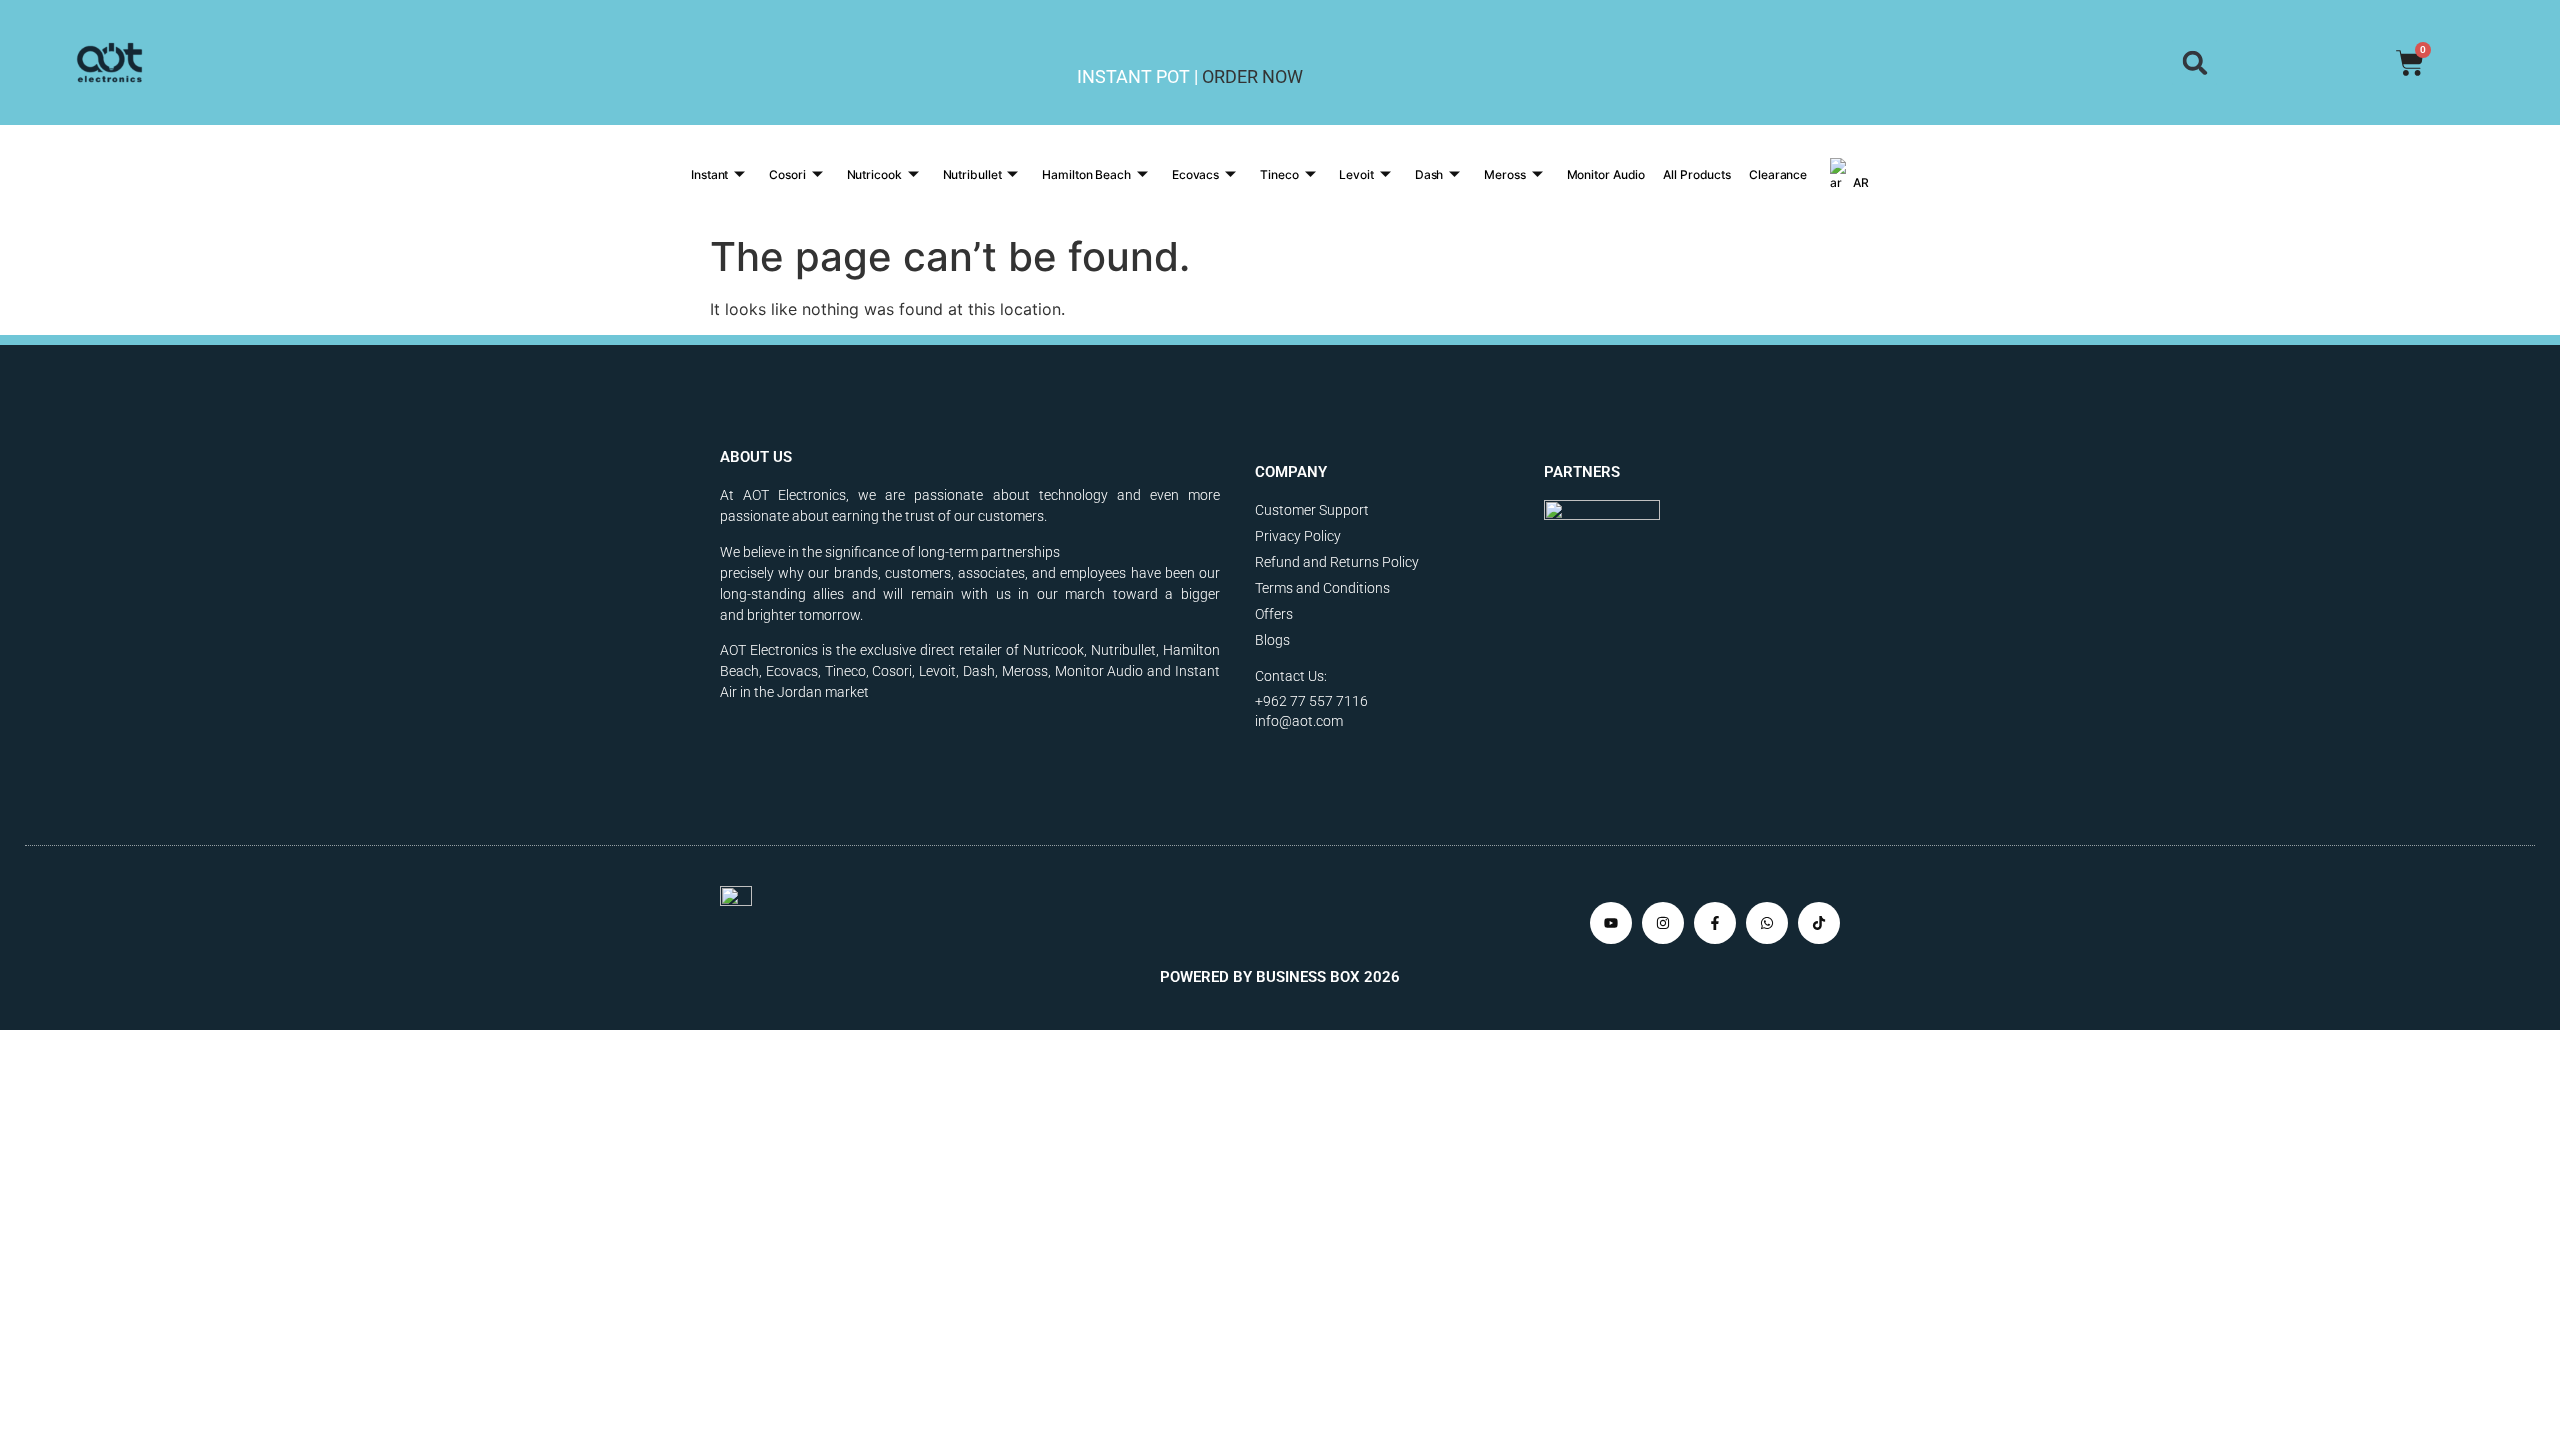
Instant (709, 174)
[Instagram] (1663, 923)
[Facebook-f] (1715, 923)
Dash (1429, 174)
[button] (2194, 62)
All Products (1697, 174)
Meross (1504, 174)
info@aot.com (1299, 721)
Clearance (1778, 174)
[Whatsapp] (1767, 923)
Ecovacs (1195, 174)
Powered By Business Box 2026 (1280, 977)
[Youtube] (1611, 923)
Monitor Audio (1606, 174)
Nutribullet (972, 174)
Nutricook (874, 174)
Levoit (1356, 174)
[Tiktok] (1819, 923)
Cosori (787, 174)
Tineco (1279, 174)
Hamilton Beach (1086, 174)
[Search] (2194, 62)
